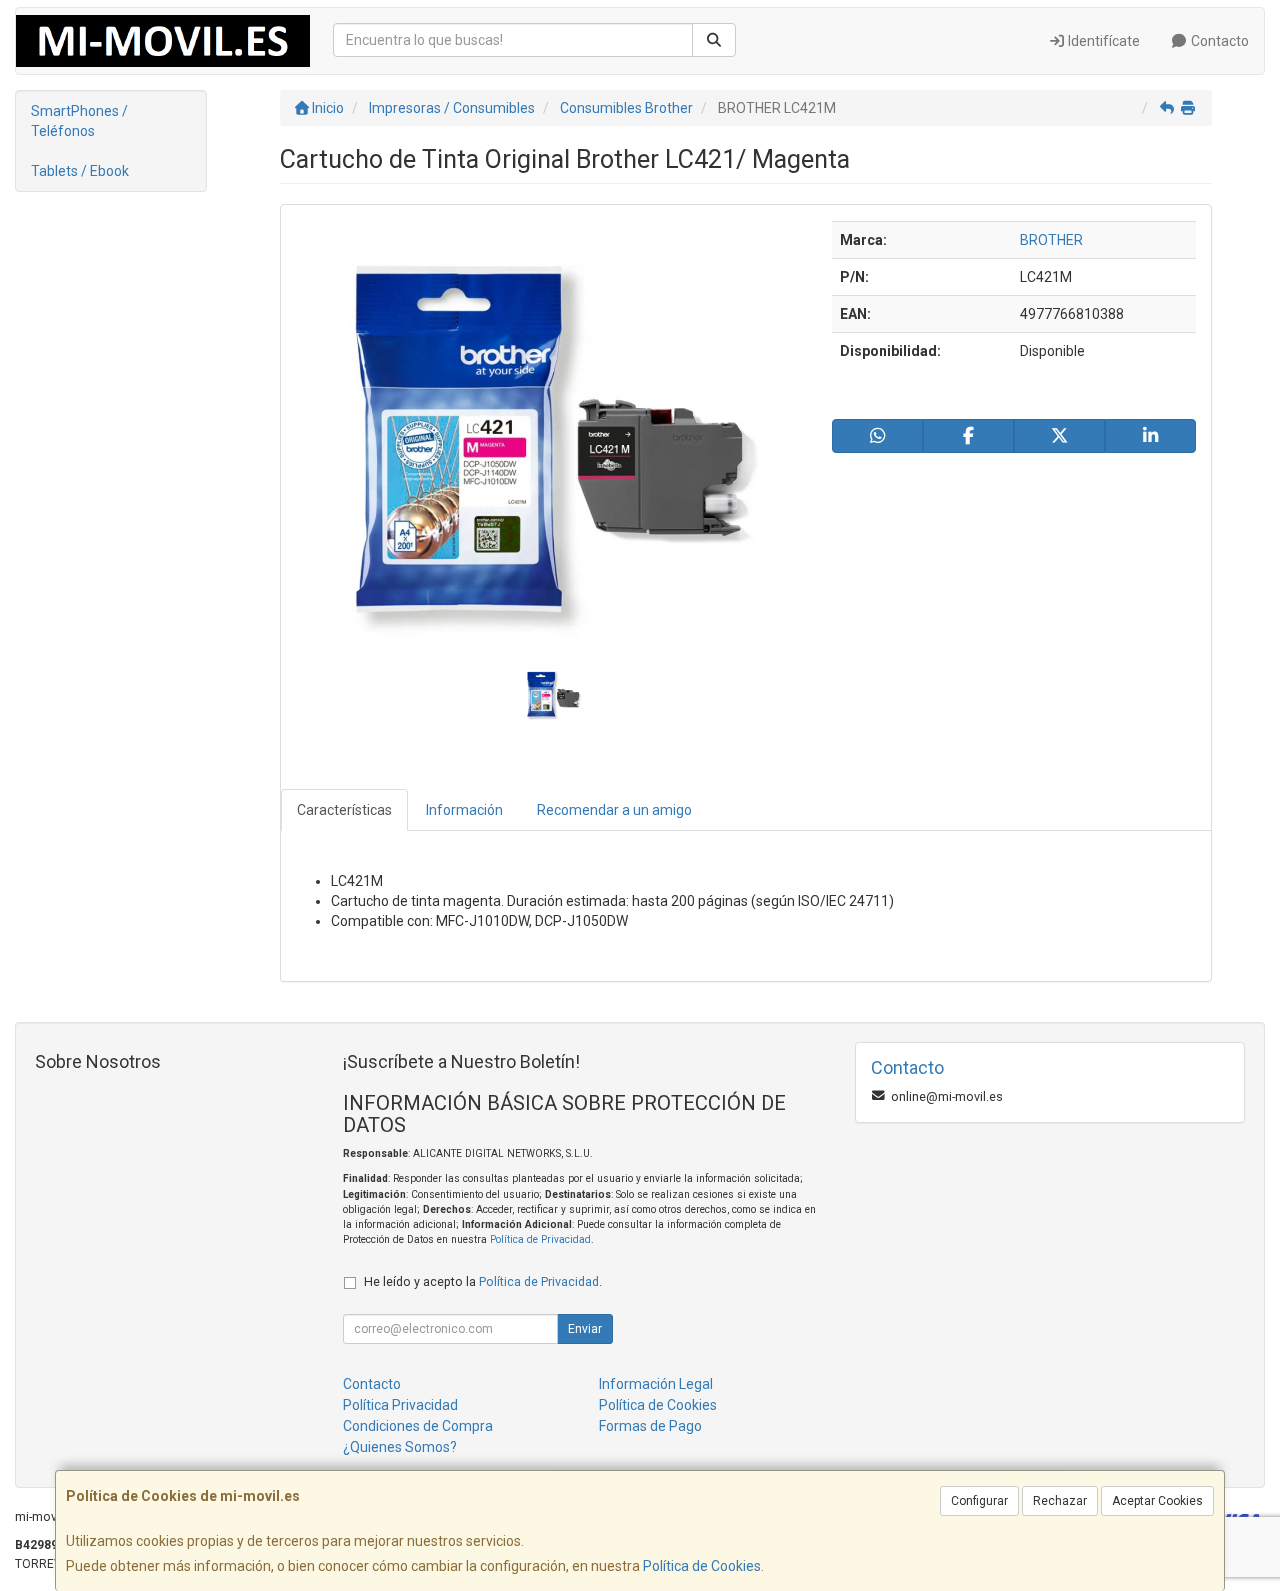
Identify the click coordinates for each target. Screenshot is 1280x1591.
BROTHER (1051, 240)
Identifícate (1102, 41)
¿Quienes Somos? (400, 1447)
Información (464, 810)
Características (344, 810)
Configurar (979, 1501)
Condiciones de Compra (418, 1426)
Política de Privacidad (540, 1239)
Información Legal (656, 1384)
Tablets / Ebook (80, 171)
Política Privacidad (400, 1405)
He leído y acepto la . (483, 1281)
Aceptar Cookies (1157, 1501)
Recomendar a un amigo (614, 810)
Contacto (1218, 41)
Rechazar (1060, 1501)
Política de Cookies (702, 1566)
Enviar (585, 1329)
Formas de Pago (650, 1426)
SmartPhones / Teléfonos (79, 121)
